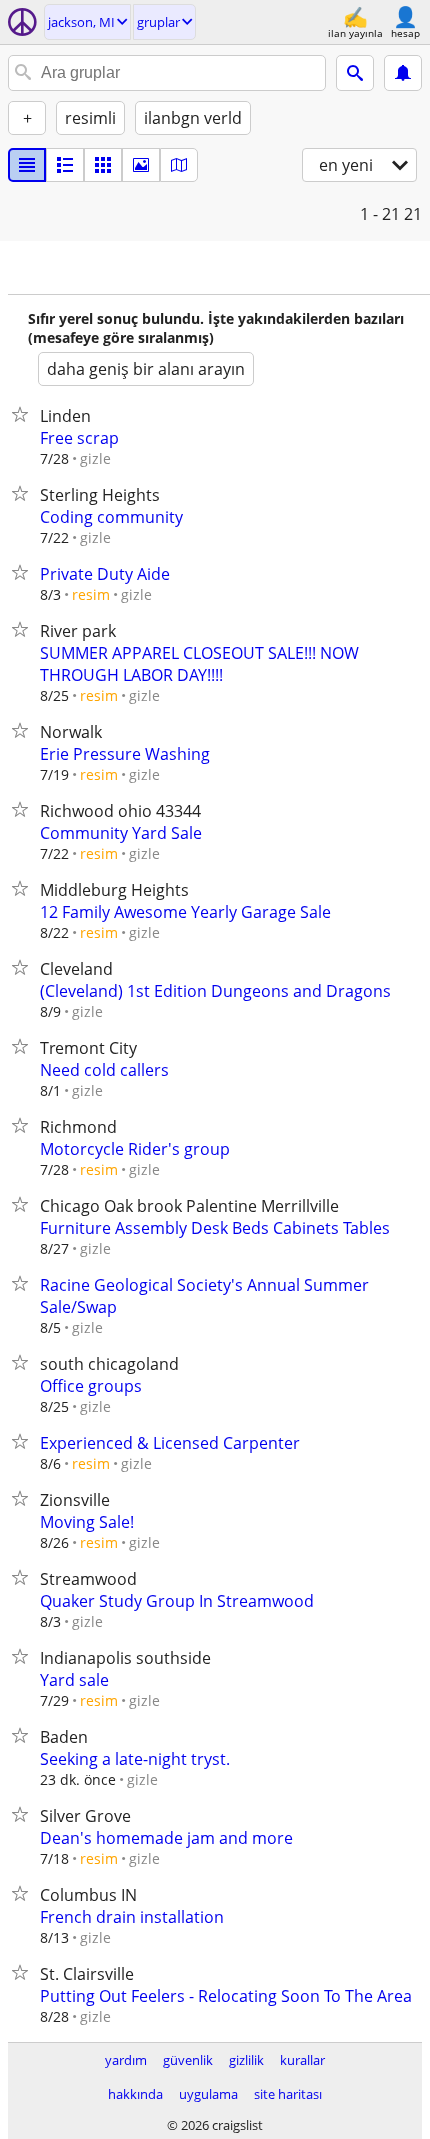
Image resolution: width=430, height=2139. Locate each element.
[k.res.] (65, 165)
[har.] (179, 165)
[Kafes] (103, 165)
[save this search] (403, 73)
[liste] (27, 165)
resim (91, 594)
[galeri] (141, 165)
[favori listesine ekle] (24, 414)
